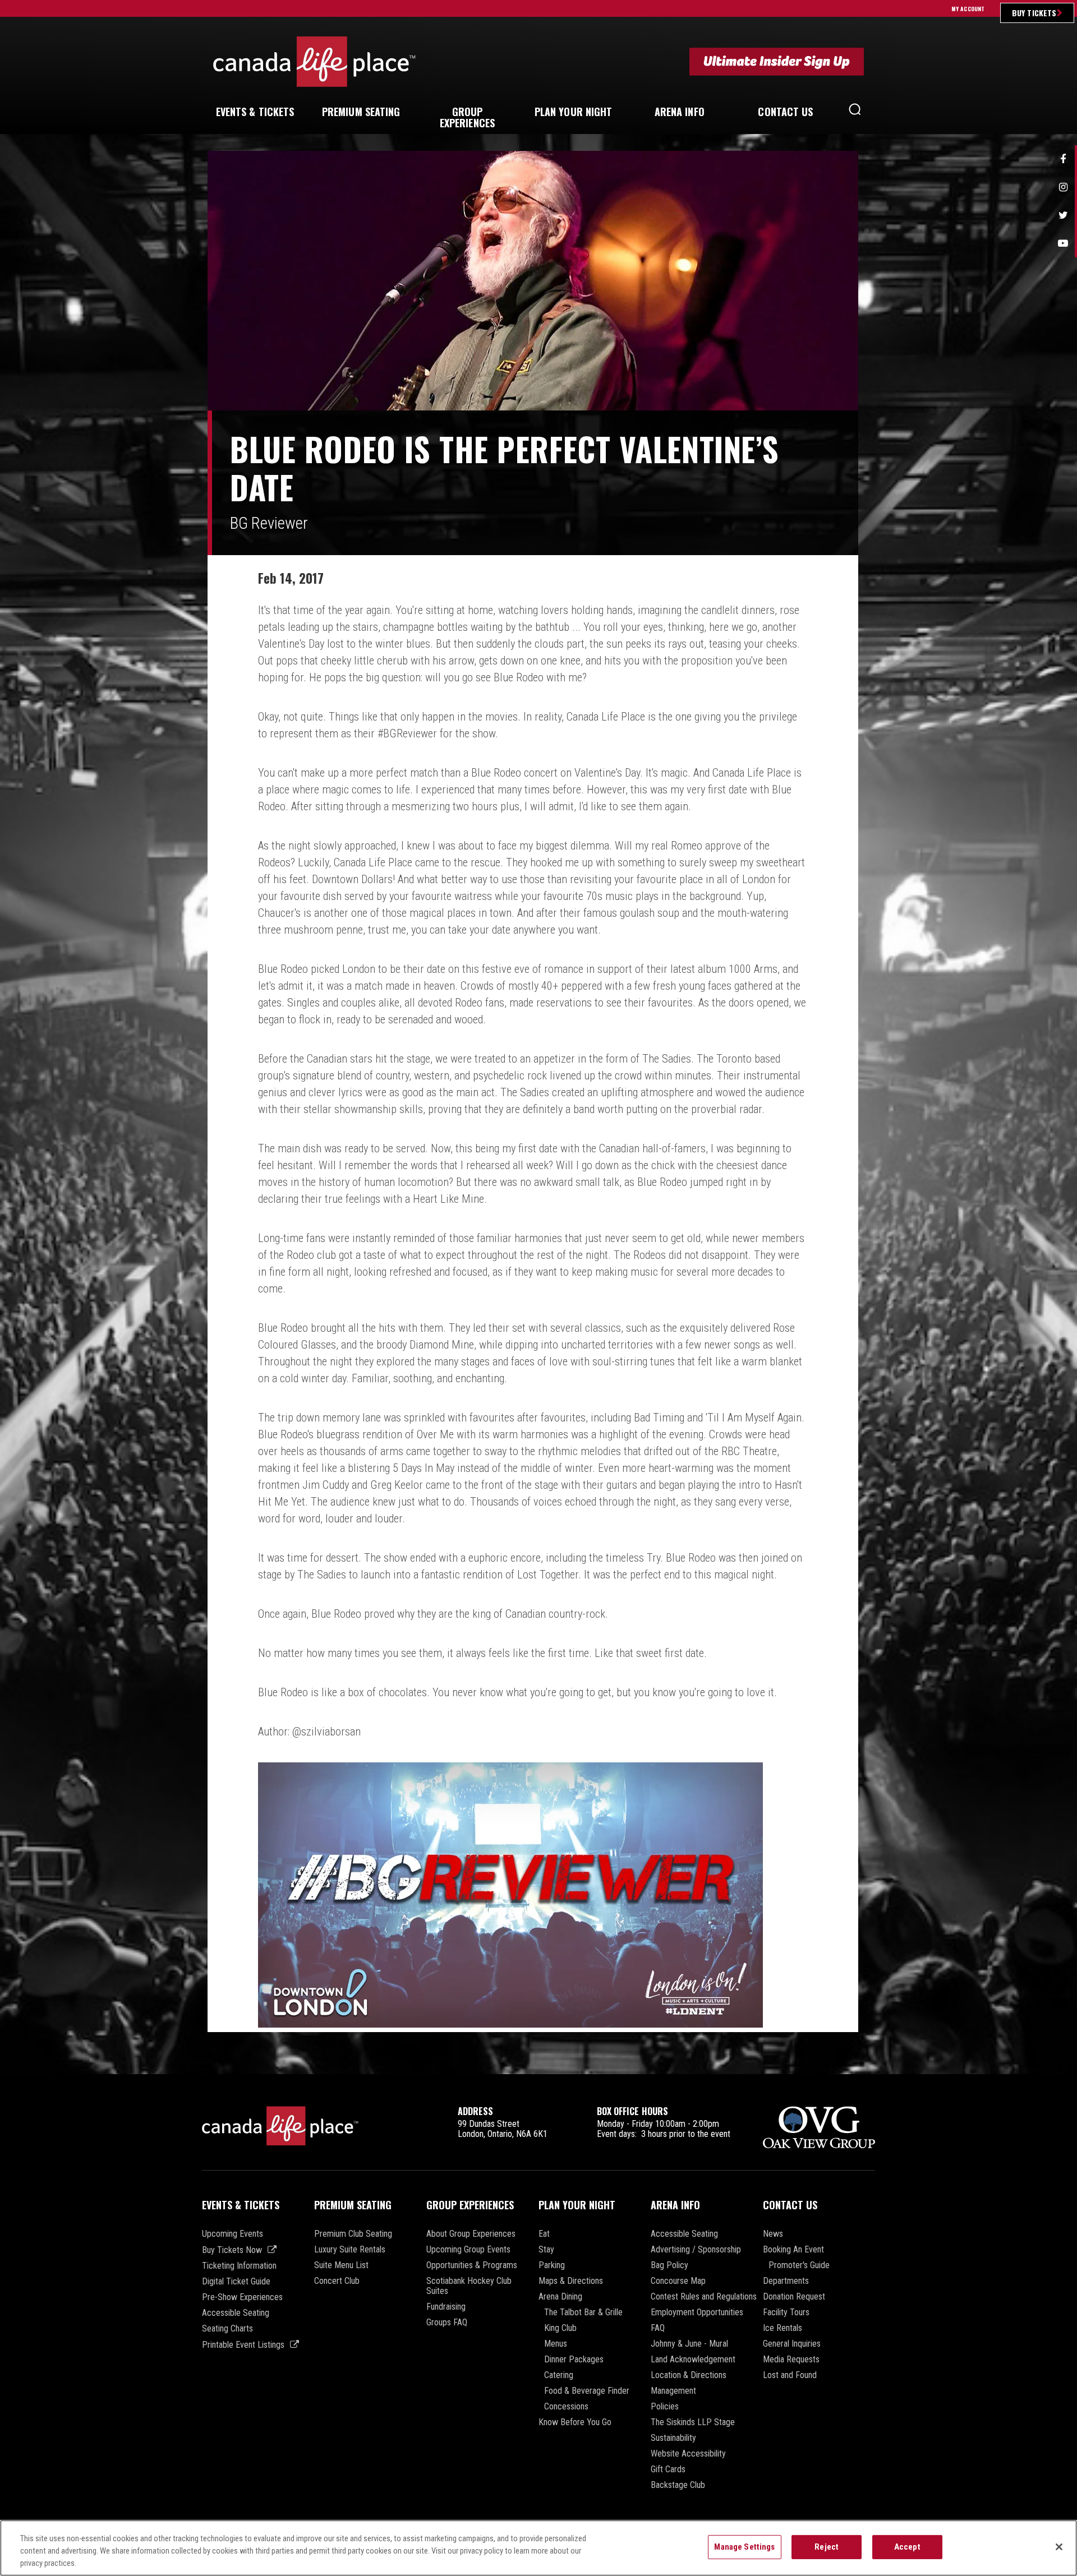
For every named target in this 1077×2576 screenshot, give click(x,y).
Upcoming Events (233, 2234)
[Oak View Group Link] (819, 2128)
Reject (827, 2547)
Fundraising (446, 2307)
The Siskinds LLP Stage (693, 2422)
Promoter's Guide (799, 2265)
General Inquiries (792, 2344)
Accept (907, 2547)
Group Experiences (470, 2205)
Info (680, 112)
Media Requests (791, 2360)
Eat (544, 2234)
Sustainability (673, 2438)
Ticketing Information (239, 2266)
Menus (556, 2344)
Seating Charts (227, 2329)
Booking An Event (793, 2250)
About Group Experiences (471, 2234)
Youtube (1063, 243)
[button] (855, 112)
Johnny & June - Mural (689, 2344)
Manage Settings (744, 2547)
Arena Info (675, 2205)
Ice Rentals (783, 2328)
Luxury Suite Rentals (350, 2250)
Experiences (467, 117)
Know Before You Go (575, 2422)
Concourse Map (678, 2281)
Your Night (574, 112)
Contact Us (790, 2205)
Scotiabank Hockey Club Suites (469, 2286)
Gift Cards (668, 2469)
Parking (552, 2265)
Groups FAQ (447, 2323)
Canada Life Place (314, 61)
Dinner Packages (574, 2360)
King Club (560, 2328)
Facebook (1063, 159)
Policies (665, 2407)
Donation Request (794, 2297)
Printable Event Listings (243, 2345)
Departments (786, 2281)
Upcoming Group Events (468, 2250)
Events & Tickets (241, 2205)
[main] (538, 1112)
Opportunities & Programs (472, 2265)
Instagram (1063, 187)
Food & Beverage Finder (587, 2391)
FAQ (658, 2328)
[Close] (1059, 2547)
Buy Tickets (1034, 13)
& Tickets (255, 112)
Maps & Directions (571, 2281)
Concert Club (337, 2281)
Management (673, 2391)
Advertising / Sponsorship (696, 2250)
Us (785, 112)
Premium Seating (353, 2205)
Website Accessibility (688, 2454)
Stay (546, 2250)
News (773, 2234)
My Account (968, 9)
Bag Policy (669, 2265)
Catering (559, 2375)
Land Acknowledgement (693, 2360)
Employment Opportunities (697, 2312)
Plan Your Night (577, 2205)
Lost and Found (790, 2375)
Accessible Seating (236, 2313)
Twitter (1063, 215)
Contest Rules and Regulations (704, 2297)
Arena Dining (560, 2297)
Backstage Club (678, 2485)
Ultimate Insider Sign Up (777, 61)
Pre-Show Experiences (242, 2297)
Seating (361, 112)
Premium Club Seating (353, 2234)
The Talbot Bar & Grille (583, 2312)
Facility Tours (786, 2312)
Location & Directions (689, 2375)
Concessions (566, 2407)
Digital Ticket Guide (236, 2282)
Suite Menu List (341, 2265)
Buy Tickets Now (232, 2250)
